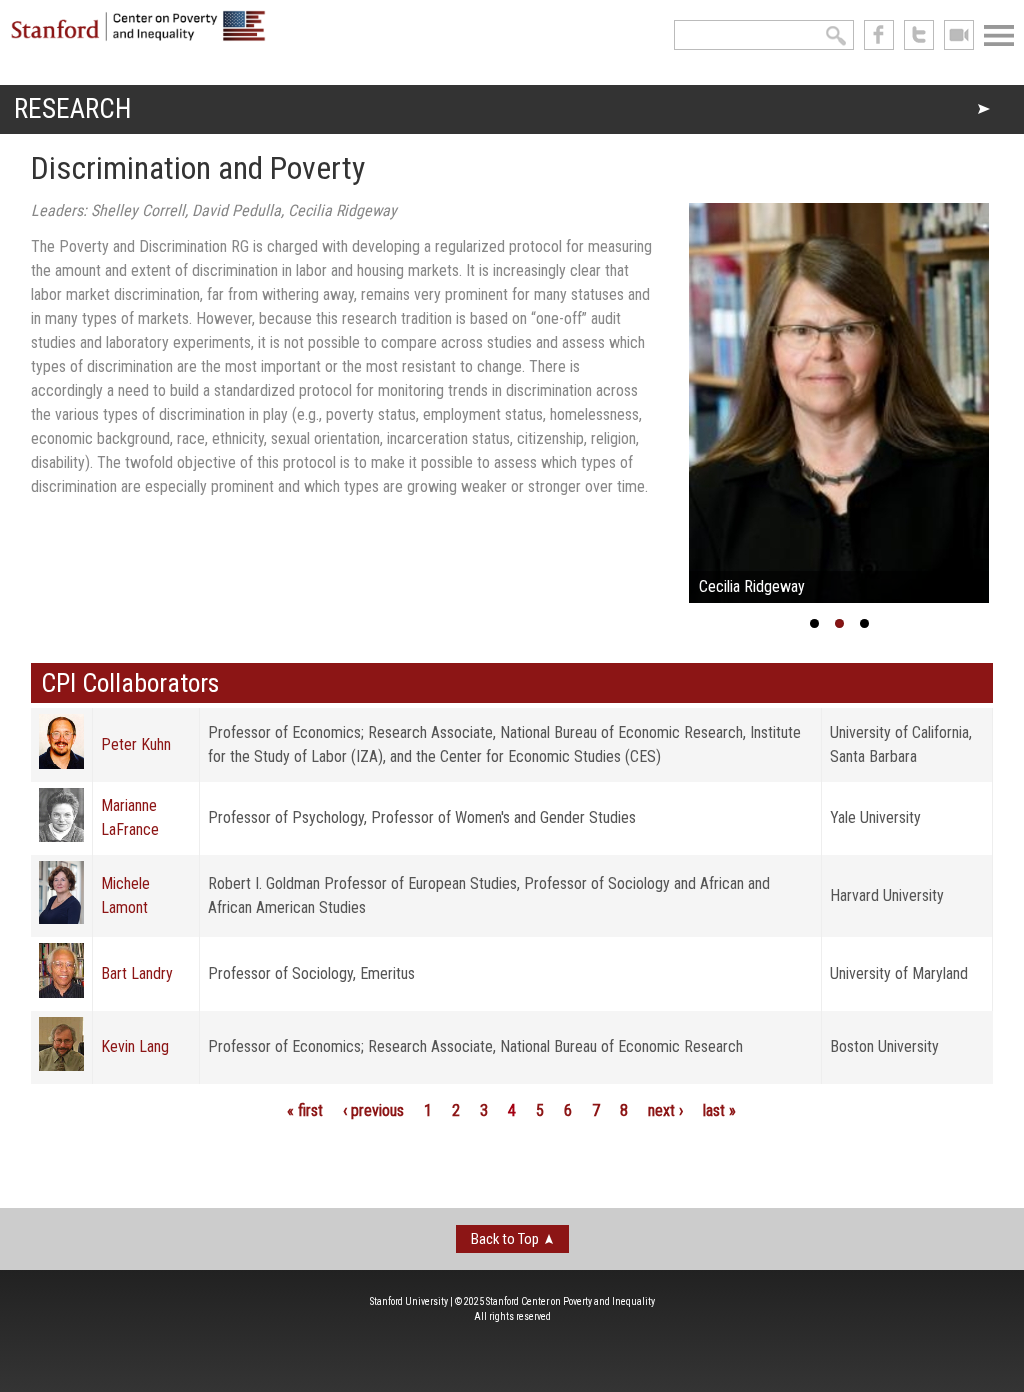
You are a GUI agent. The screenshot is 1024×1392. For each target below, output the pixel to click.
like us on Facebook (879, 35)
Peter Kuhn (136, 744)
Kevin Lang (135, 1046)
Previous (659, 408)
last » (719, 1110)
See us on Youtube (959, 35)
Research (72, 109)
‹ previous (373, 1110)
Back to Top (505, 1239)
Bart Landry (137, 973)
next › (665, 1110)
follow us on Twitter (919, 35)
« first (305, 1110)
